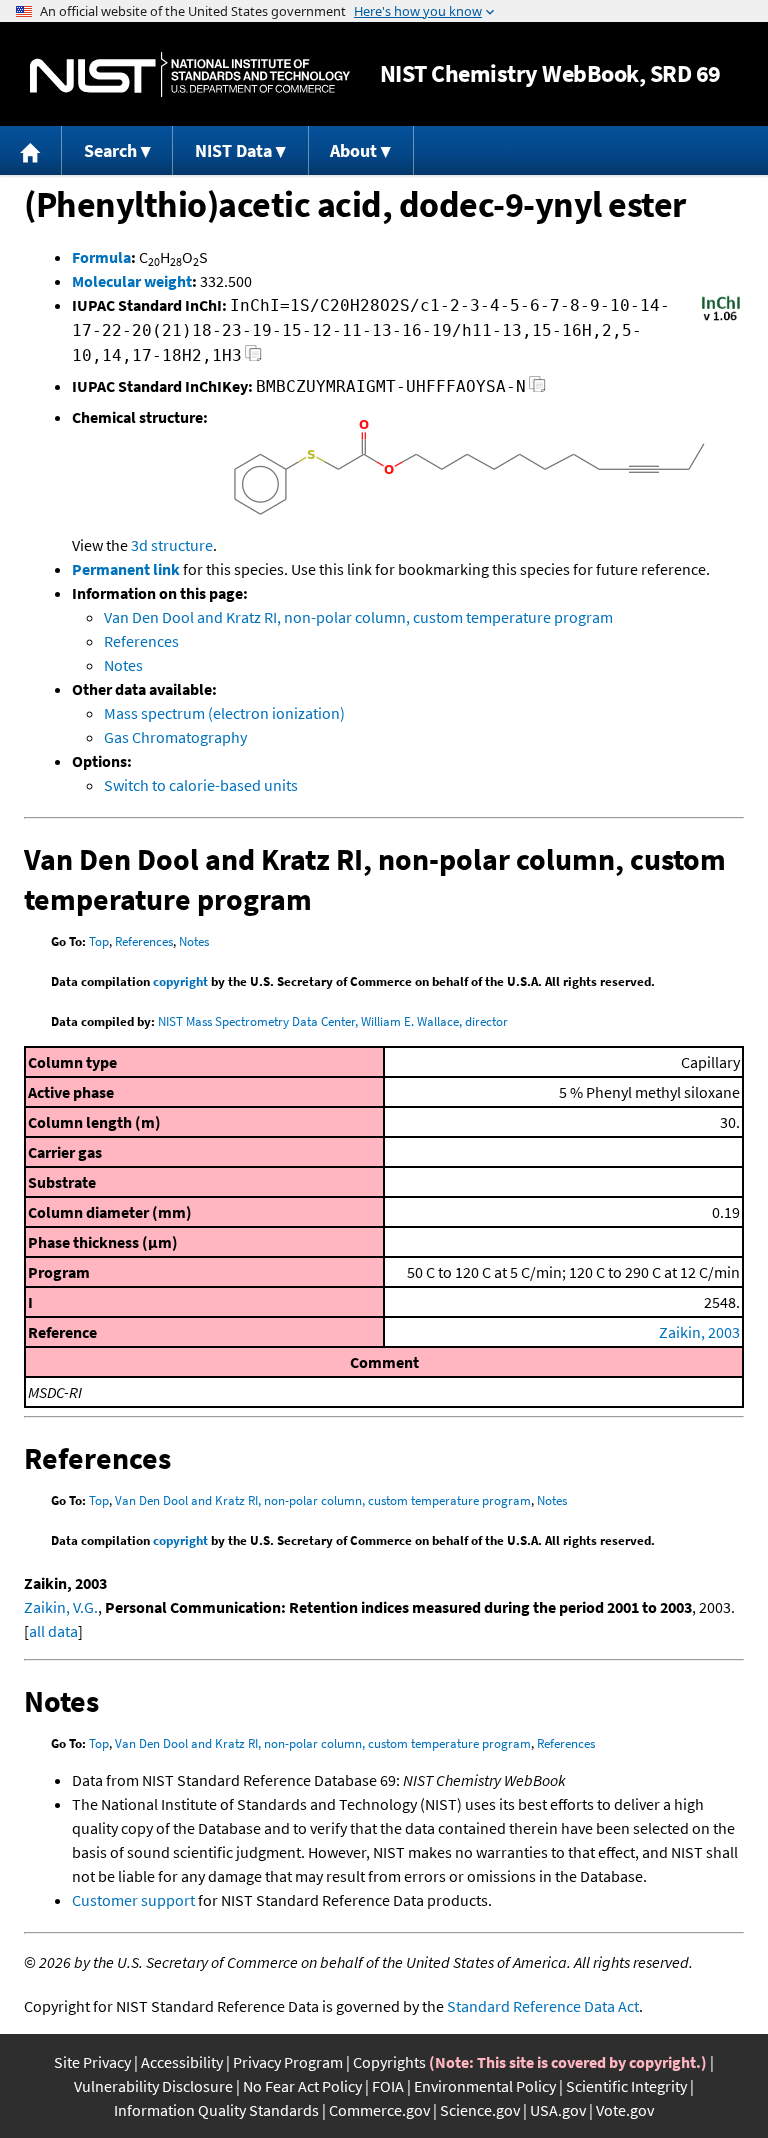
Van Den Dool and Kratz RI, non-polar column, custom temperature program (358, 617)
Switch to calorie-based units (201, 785)
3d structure (172, 545)
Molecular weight (132, 281)
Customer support (133, 1900)
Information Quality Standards (216, 2110)
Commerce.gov (379, 2110)
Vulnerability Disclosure (153, 2086)
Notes (123, 665)
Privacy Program (288, 2062)
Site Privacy (92, 2062)
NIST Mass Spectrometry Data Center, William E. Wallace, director (333, 1021)
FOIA (388, 2086)
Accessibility (182, 2062)
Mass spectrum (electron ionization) (224, 713)
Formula (101, 257)
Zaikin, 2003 (699, 1332)
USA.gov (558, 2110)
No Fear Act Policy (302, 2086)
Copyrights (389, 2062)
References (141, 641)
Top (99, 941)
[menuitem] (31, 150)
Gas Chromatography (175, 737)
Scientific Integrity (626, 2086)
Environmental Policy (485, 2086)
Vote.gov (625, 2110)
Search (110, 150)
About (353, 150)
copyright (180, 981)
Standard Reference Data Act (543, 2006)
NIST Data (233, 150)
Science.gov (480, 2110)
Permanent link (126, 569)
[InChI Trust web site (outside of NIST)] (721, 319)
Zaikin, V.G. (61, 1607)
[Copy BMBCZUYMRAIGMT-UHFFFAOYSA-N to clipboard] (537, 389)
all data (53, 1631)
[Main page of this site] (31, 150)
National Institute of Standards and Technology (190, 74)
